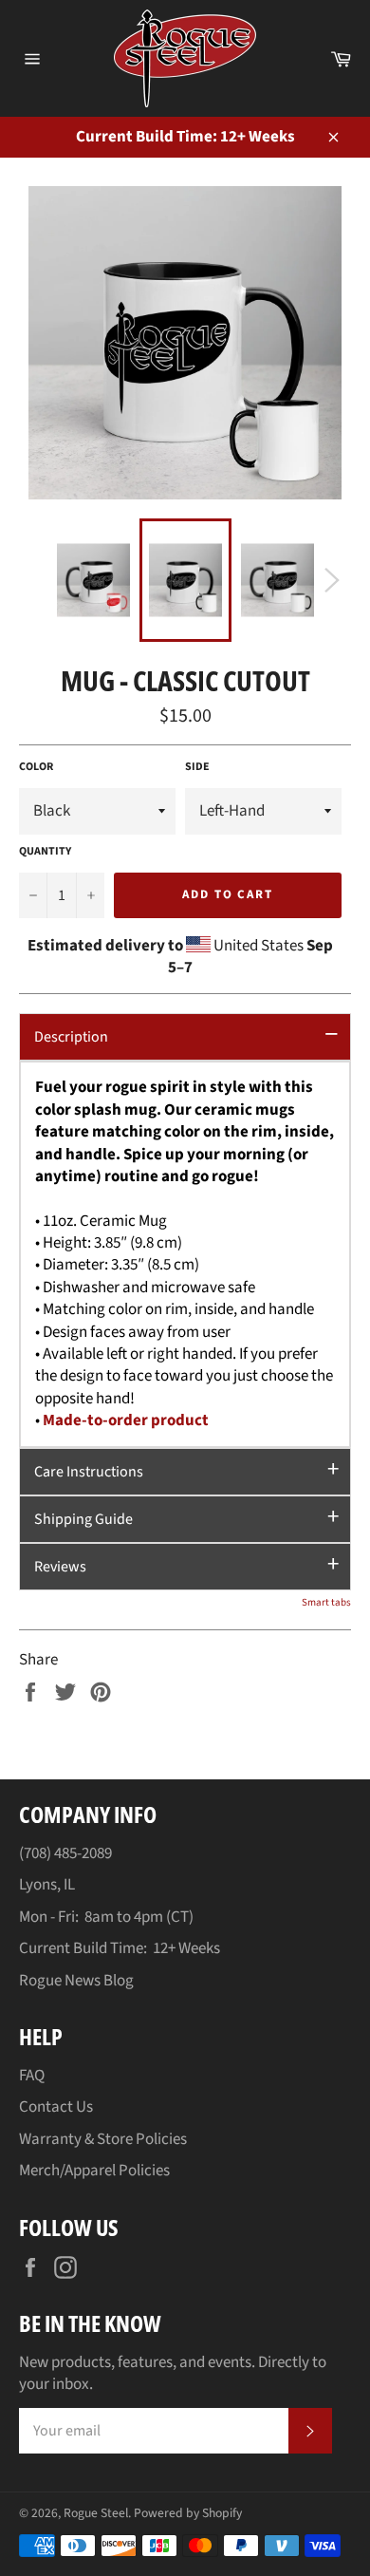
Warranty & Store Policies (103, 2139)
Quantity (45, 852)
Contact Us (56, 2107)
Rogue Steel (96, 2513)
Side (197, 767)
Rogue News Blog (76, 1981)
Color (36, 767)
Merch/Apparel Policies (94, 2171)
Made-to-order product (126, 1420)
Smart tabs (326, 1602)
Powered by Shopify (188, 2513)
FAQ (32, 2076)
